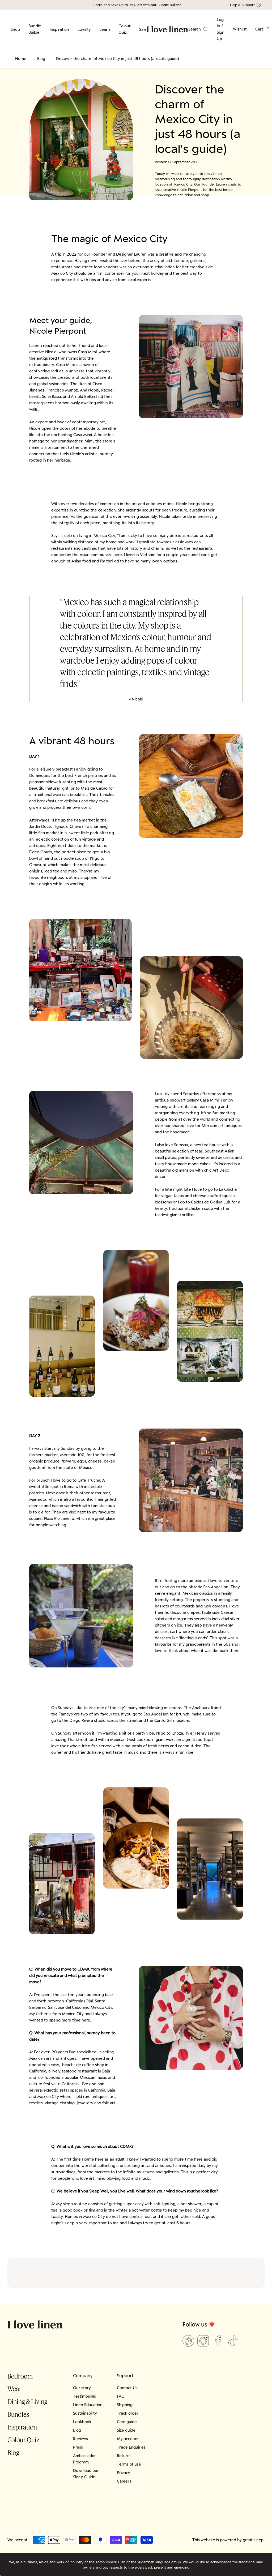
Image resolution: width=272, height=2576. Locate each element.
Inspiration (59, 29)
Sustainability (85, 2413)
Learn (105, 29)
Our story (82, 2388)
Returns (124, 2456)
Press (78, 2447)
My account (128, 2439)
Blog (41, 59)
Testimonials (84, 2396)
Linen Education (88, 2405)
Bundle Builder (35, 29)
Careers (124, 2481)
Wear (14, 2389)
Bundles (18, 2414)
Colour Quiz (125, 29)
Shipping (125, 2405)
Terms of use (129, 2464)
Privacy (124, 2473)
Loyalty (84, 29)
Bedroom (20, 2376)
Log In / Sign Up (221, 29)
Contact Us (127, 2388)
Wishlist (240, 29)
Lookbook (82, 2422)
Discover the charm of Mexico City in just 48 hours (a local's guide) (118, 59)
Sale (143, 29)
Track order (128, 2413)
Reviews (80, 2439)
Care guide (127, 2422)
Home (21, 59)
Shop (15, 29)
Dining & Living (27, 2401)
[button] (263, 29)
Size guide (126, 2430)
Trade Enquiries (131, 2447)
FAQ (121, 2396)
